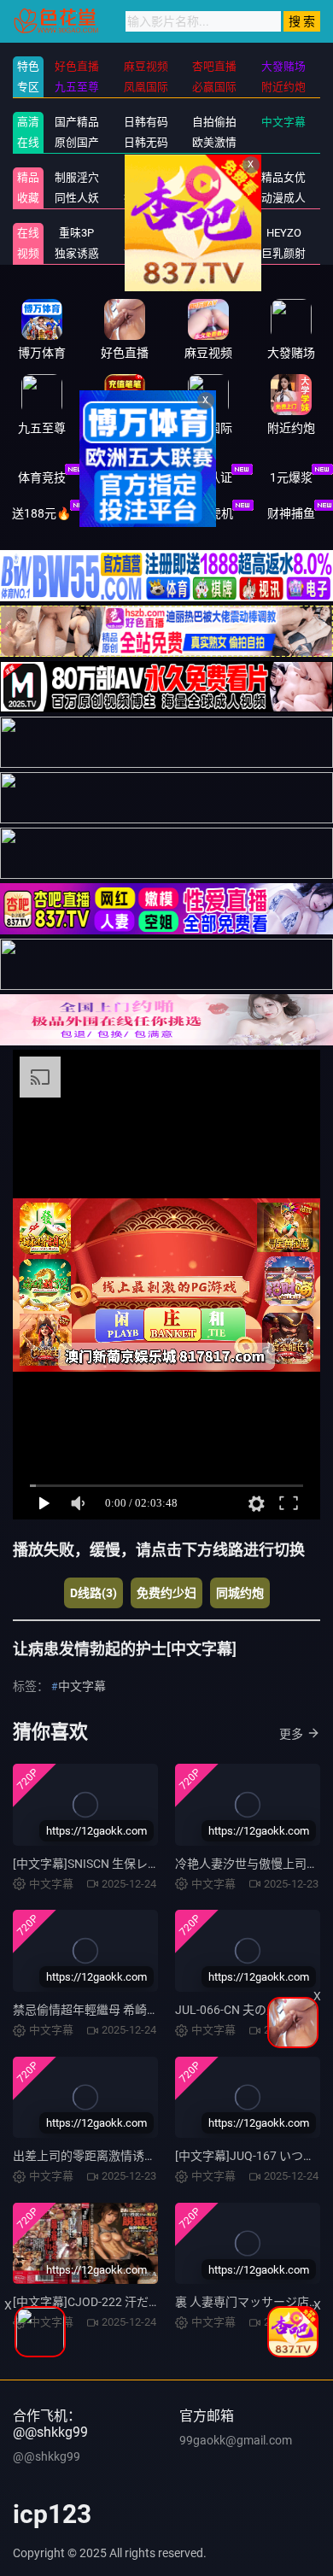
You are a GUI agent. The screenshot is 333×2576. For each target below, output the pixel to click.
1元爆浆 (291, 477)
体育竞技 (42, 477)
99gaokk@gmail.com (236, 2440)
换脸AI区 (146, 198)
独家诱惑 (77, 253)
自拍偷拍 (214, 122)
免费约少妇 (166, 1593)
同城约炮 (240, 1593)
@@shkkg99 (47, 2456)
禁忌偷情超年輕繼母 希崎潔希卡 (98, 2010)
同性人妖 (77, 198)
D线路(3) (93, 1593)
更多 (291, 1734)
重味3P (76, 233)
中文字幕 (283, 122)
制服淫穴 (77, 177)
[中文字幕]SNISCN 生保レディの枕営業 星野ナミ (141, 1864)
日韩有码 (146, 122)
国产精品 (77, 122)
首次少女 (146, 253)
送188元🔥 (41, 513)
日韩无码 (146, 142)
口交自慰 (146, 177)
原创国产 (77, 142)
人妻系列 (146, 233)
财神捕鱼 (291, 513)
